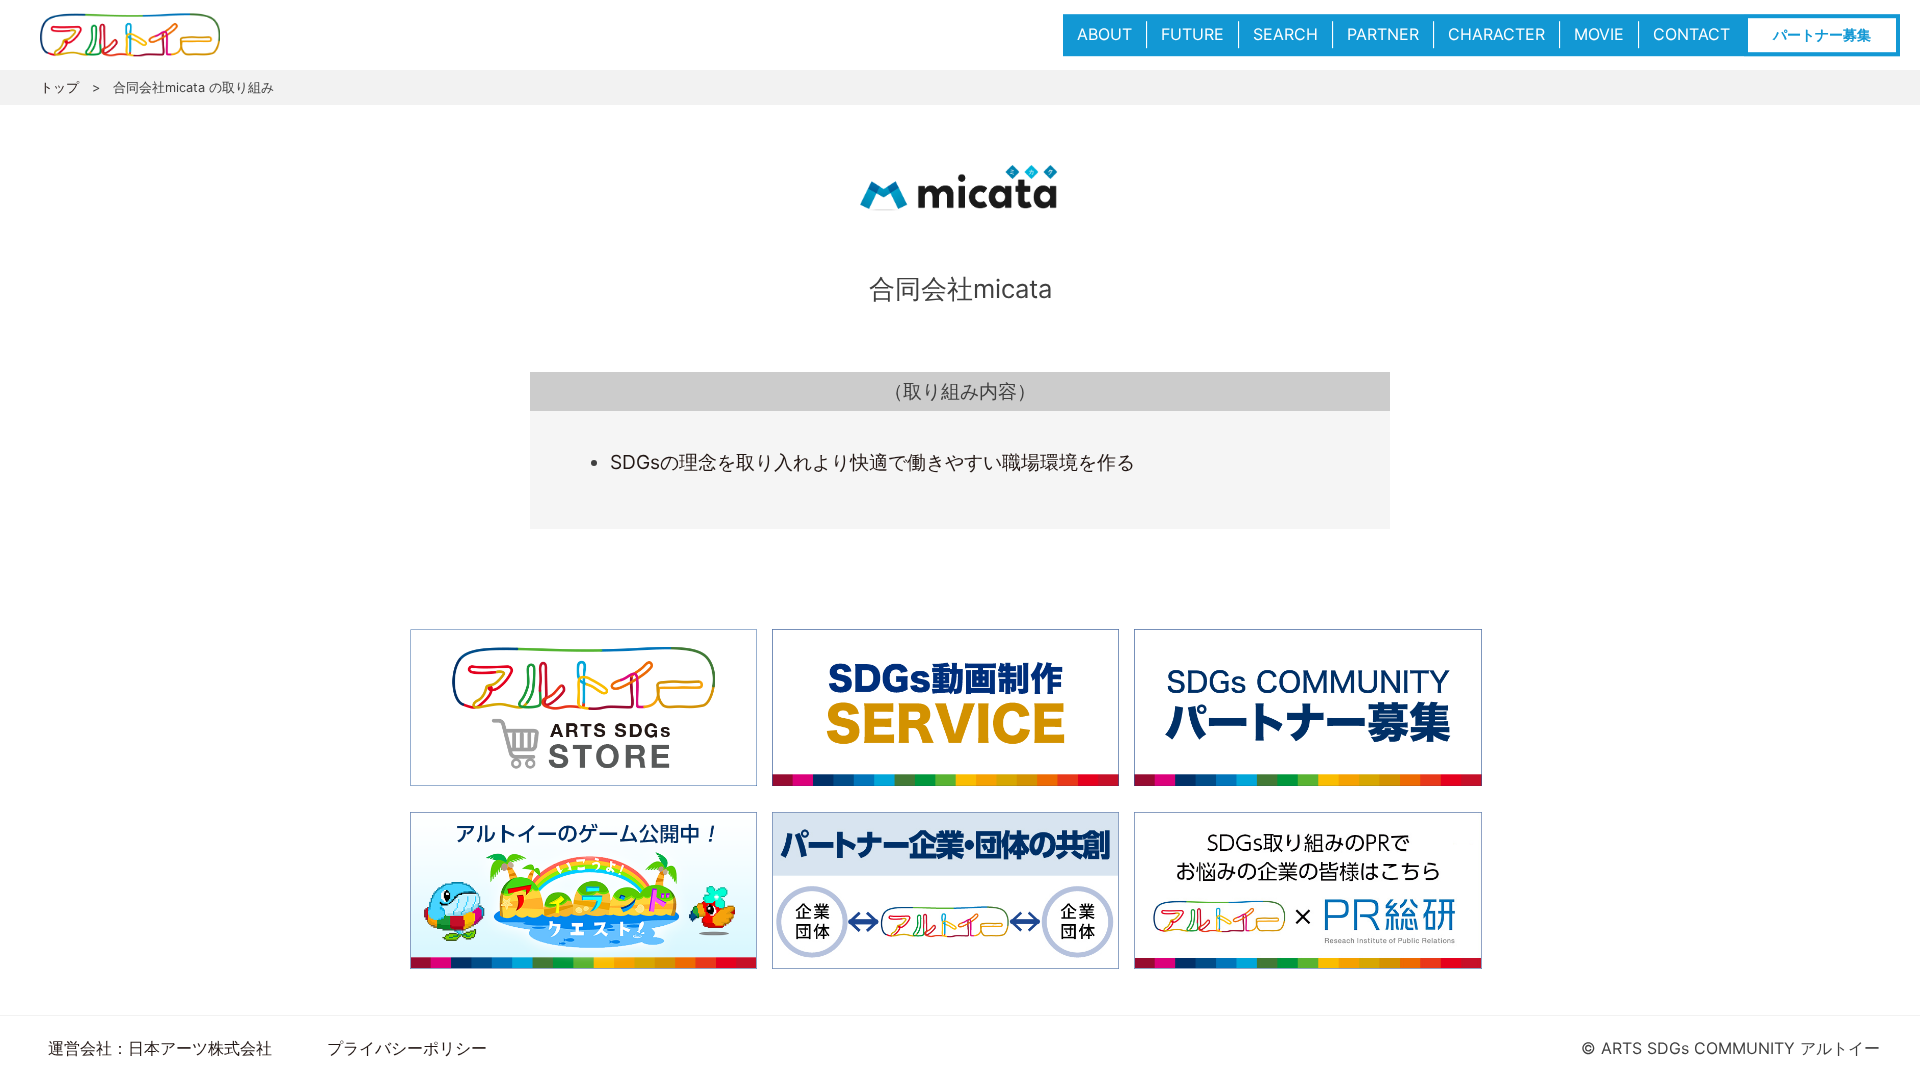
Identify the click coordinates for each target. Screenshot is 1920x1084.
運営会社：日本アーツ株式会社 (160, 1048)
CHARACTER (1496, 34)
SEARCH (1285, 34)
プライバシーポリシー (407, 1048)
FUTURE (1192, 34)
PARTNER (1383, 34)
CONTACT (1691, 34)
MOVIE (1599, 34)
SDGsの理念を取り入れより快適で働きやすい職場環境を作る (872, 462)
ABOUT (1104, 34)
